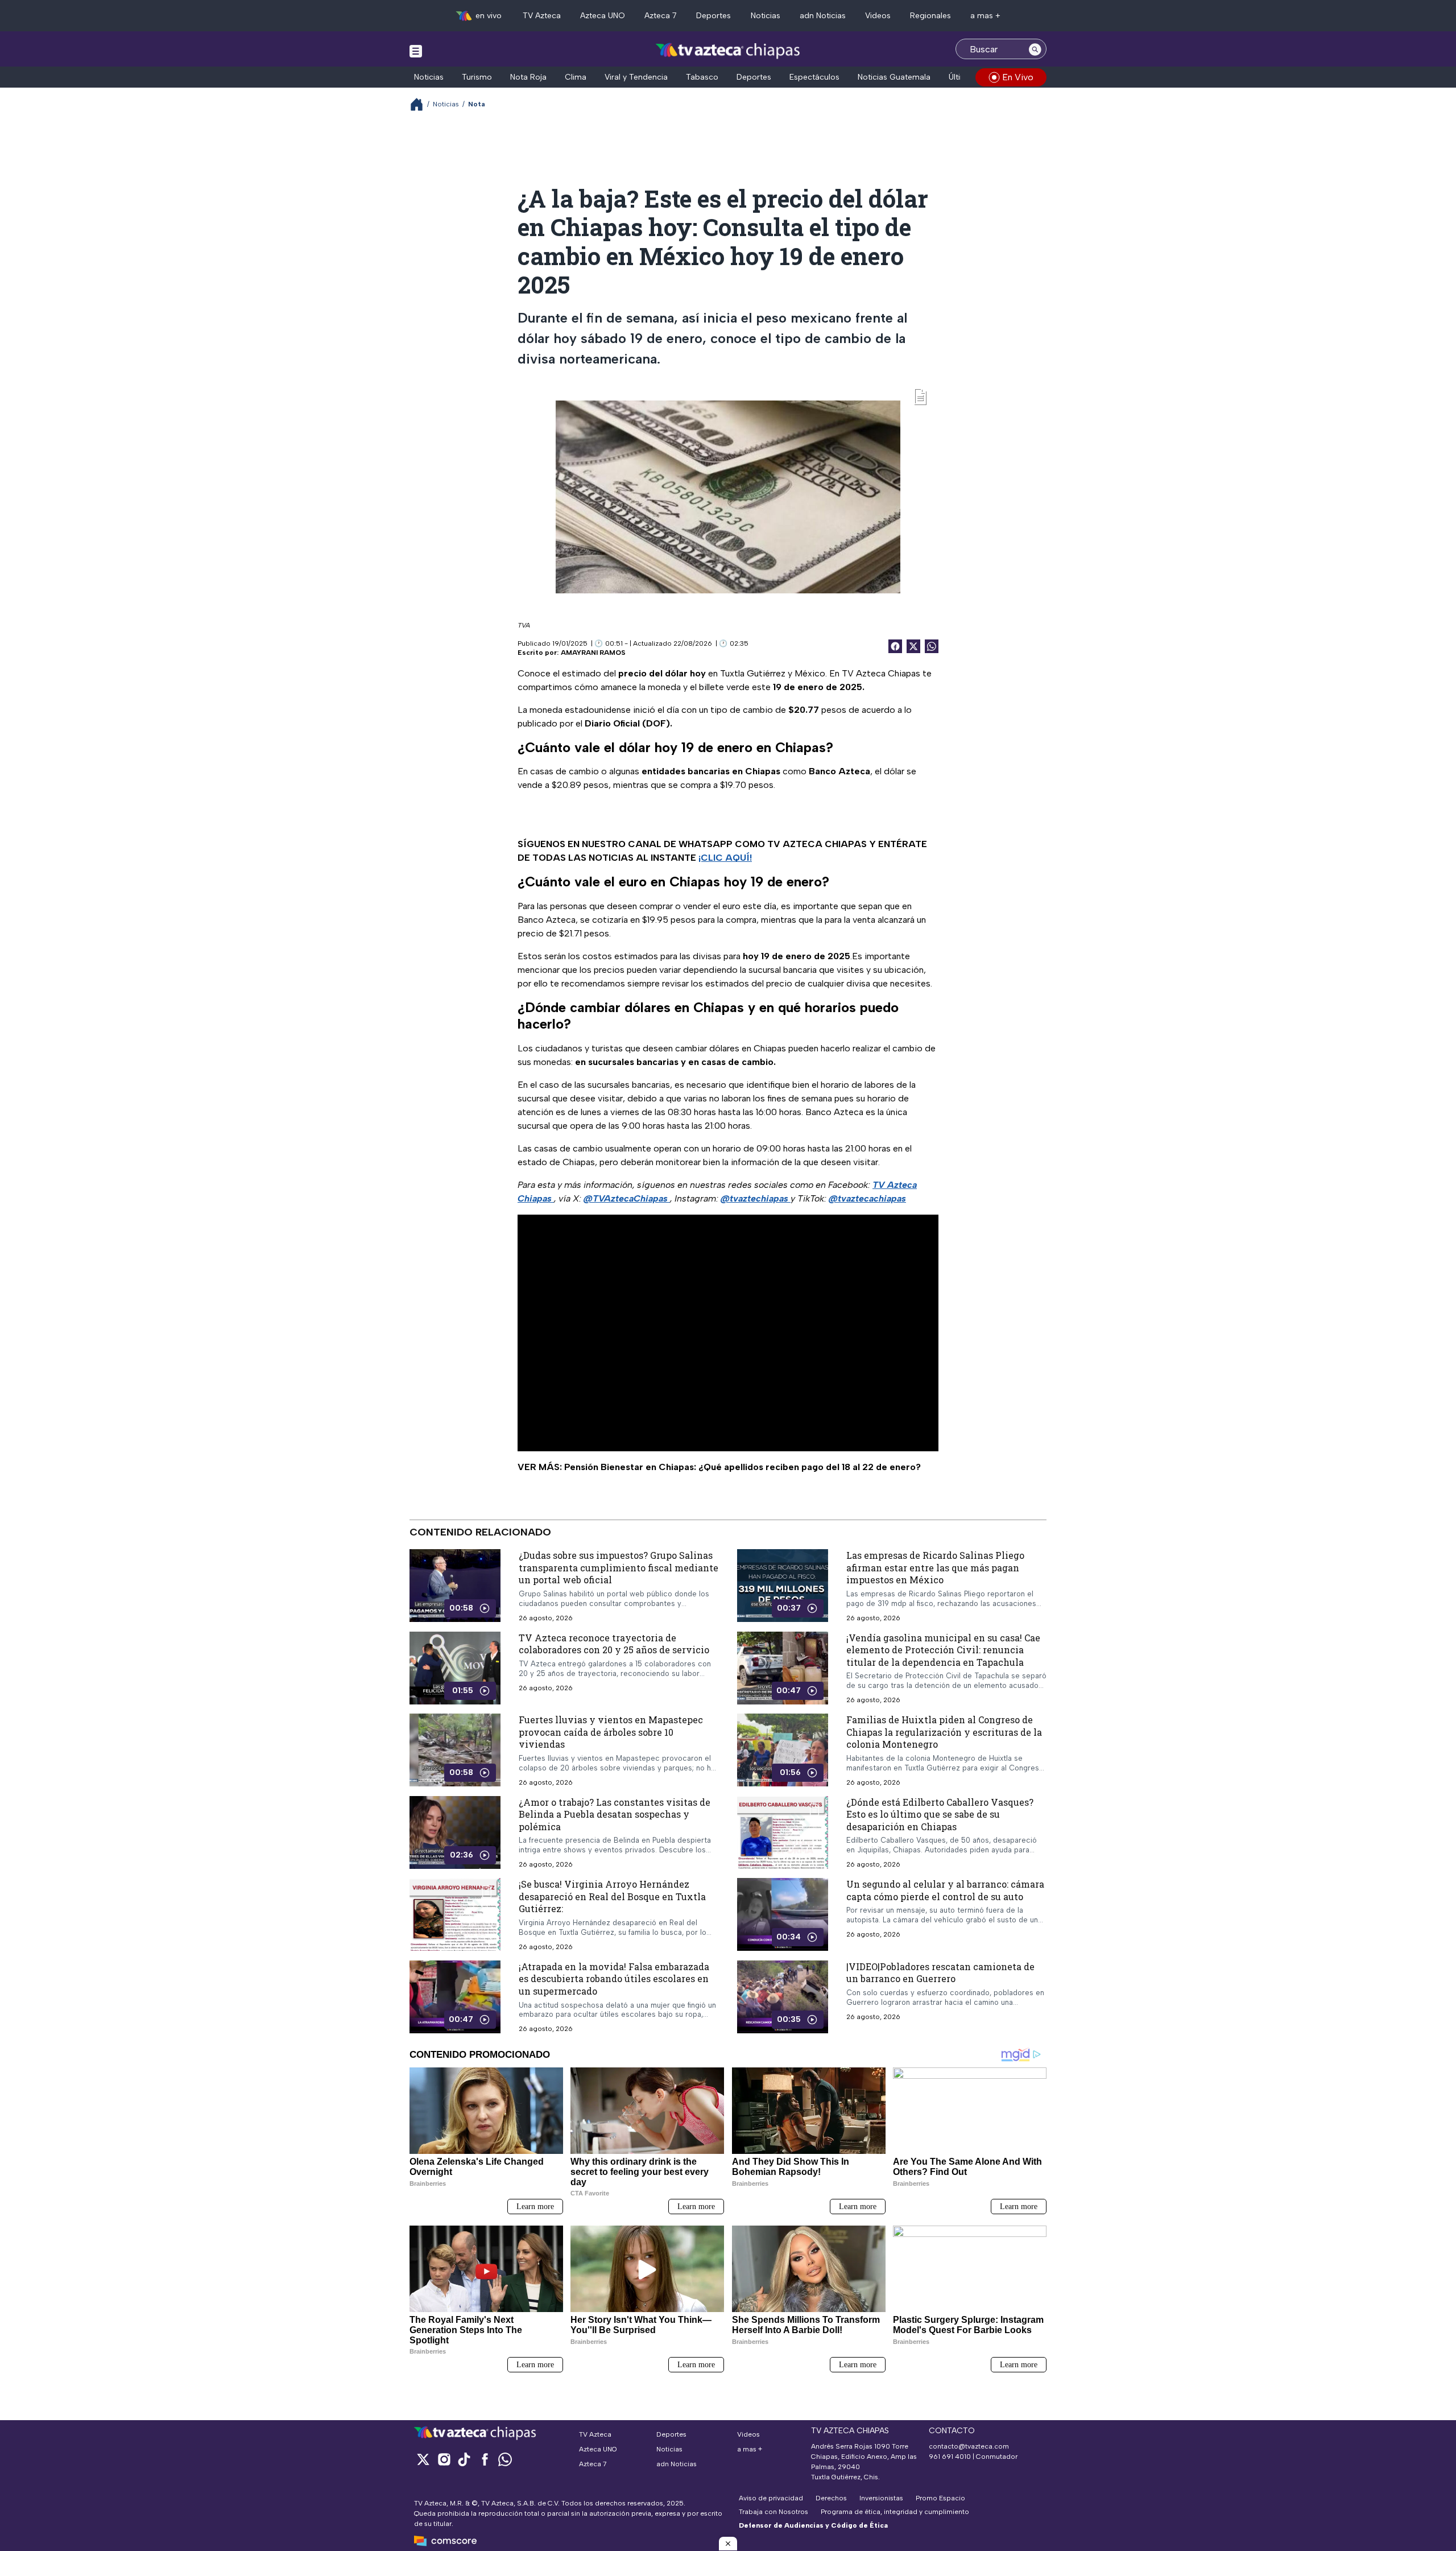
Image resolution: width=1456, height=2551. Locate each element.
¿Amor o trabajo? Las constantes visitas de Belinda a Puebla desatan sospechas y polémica (615, 1814)
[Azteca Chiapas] (728, 50)
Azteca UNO (603, 16)
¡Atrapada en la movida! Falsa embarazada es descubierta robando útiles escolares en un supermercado (614, 1979)
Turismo (477, 77)
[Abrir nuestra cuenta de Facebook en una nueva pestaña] (485, 2459)
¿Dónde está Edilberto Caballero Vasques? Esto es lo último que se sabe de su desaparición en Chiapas (940, 1814)
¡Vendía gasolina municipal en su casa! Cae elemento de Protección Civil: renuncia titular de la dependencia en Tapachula (943, 1650)
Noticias (766, 16)
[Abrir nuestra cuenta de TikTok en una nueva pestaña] (464, 2459)
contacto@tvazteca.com (969, 2446)
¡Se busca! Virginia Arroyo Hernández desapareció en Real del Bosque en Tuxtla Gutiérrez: (612, 1896)
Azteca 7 (661, 16)
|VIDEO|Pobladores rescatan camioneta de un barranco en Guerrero (940, 1973)
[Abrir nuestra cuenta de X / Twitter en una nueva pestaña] (423, 2459)
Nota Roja (528, 77)
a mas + (985, 16)
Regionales (930, 16)
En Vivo (1018, 77)
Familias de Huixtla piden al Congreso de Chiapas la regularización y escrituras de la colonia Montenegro (944, 1732)
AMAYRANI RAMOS (593, 653)
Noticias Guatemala (894, 77)
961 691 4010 (950, 2457)
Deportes (713, 16)
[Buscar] (1035, 49)
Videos (878, 16)
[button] (728, 2544)
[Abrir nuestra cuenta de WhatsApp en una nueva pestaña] (505, 2459)
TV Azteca (542, 16)
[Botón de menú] (416, 51)
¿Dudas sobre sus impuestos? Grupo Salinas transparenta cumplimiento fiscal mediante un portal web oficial (619, 1567)
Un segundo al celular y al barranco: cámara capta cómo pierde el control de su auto (945, 1890)
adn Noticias (823, 16)
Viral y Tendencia (636, 77)
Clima (576, 77)
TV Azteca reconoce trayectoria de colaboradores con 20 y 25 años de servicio (614, 1644)
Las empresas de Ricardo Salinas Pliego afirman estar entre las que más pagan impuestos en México (935, 1567)
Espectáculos (814, 77)
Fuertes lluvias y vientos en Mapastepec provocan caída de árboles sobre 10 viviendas (611, 1732)
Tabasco (702, 77)
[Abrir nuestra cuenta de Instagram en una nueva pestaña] (444, 2459)
